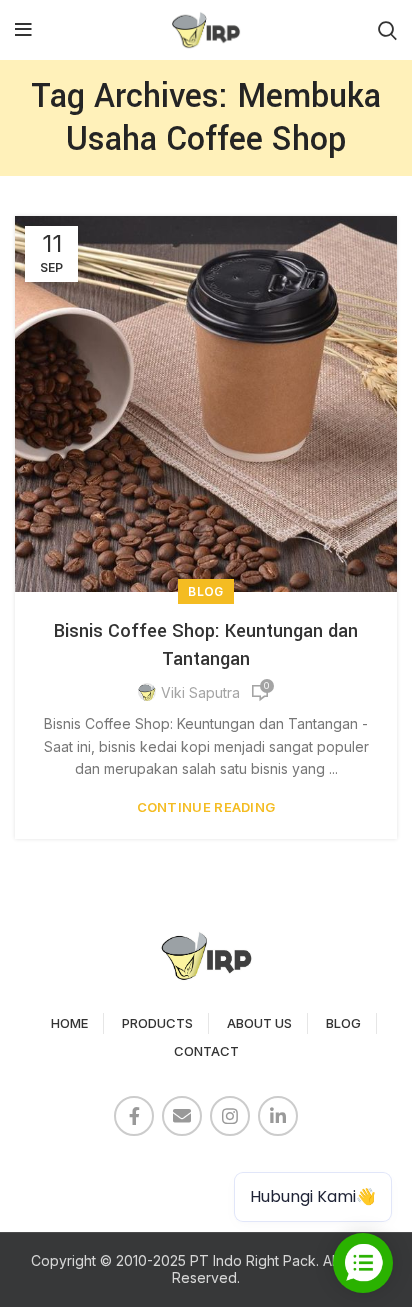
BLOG (343, 1023)
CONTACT (206, 1051)
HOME (69, 1023)
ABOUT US (259, 1023)
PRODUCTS (157, 1023)
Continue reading (206, 807)
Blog (205, 591)
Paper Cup (60, 1170)
